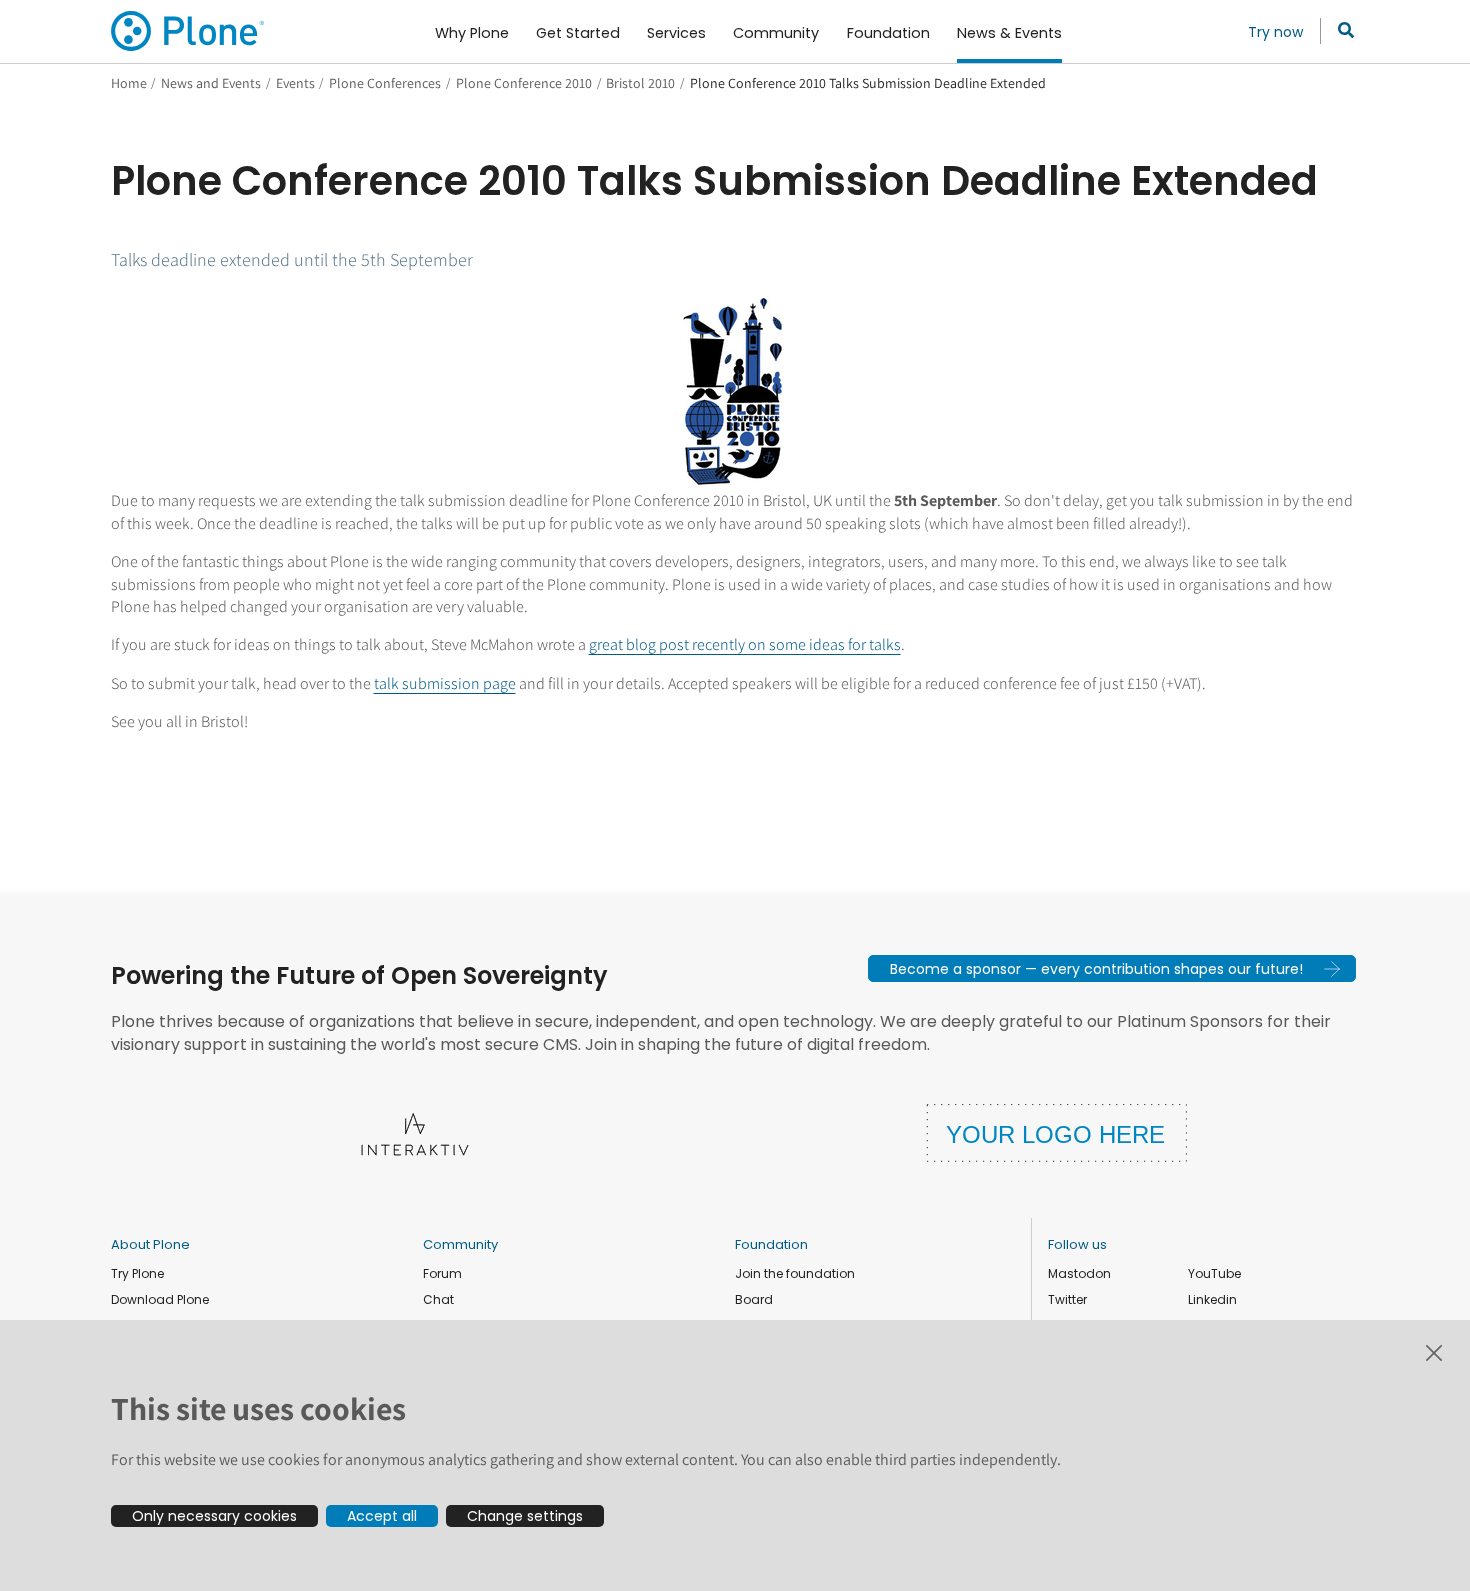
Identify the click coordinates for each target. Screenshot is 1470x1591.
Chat (438, 1299)
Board (754, 1299)
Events (295, 83)
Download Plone (160, 1299)
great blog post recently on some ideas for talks (745, 644)
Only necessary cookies (214, 1516)
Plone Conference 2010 (524, 83)
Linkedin (1212, 1299)
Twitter (1067, 1299)
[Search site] (1340, 31)
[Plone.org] (189, 31)
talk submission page (445, 683)
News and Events (211, 83)
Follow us (1077, 1244)
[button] (1112, 968)
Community (460, 1244)
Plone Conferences (385, 83)
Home (129, 83)
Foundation (771, 1244)
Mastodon (1079, 1273)
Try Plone (137, 1273)
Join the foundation (795, 1273)
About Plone (150, 1244)
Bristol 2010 (640, 83)
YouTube (1214, 1273)
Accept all (382, 1516)
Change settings (525, 1516)
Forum (442, 1273)
